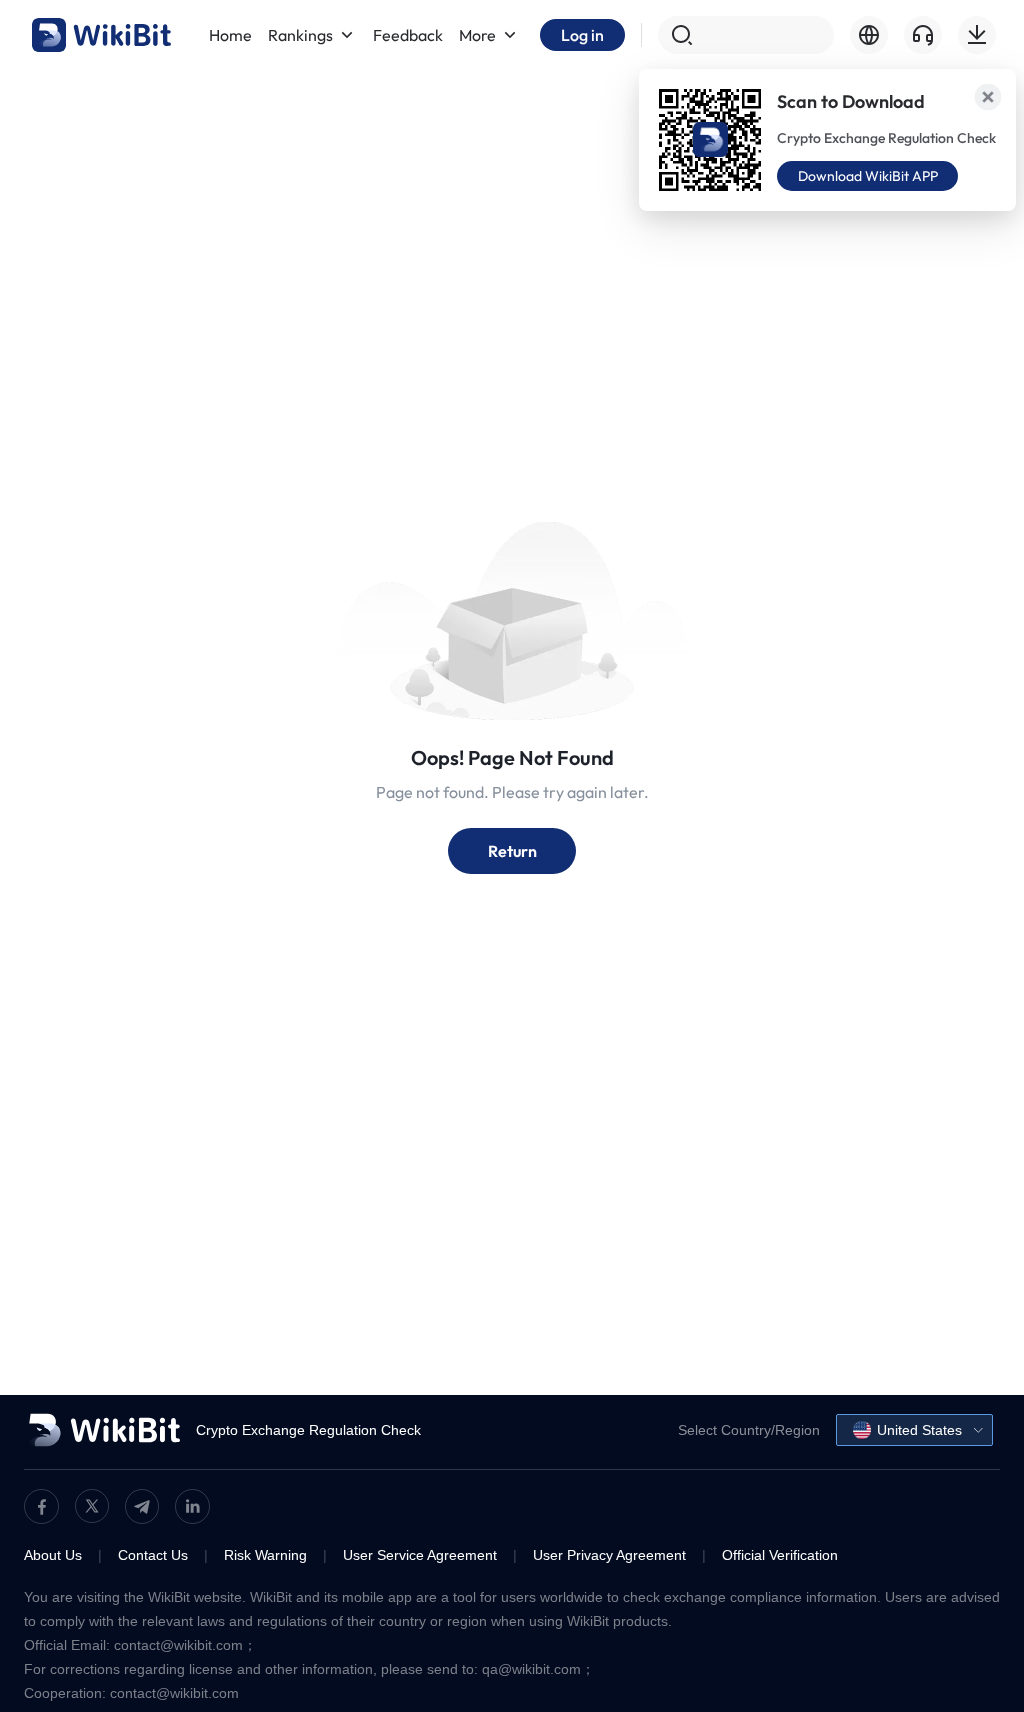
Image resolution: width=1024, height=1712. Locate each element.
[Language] (869, 35)
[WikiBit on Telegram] (142, 1506)
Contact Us (153, 1555)
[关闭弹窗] (988, 97)
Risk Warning (265, 1555)
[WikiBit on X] (92, 1506)
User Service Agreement (420, 1555)
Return (512, 851)
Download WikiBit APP (868, 176)
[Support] (923, 35)
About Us (53, 1555)
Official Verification (780, 1555)
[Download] (977, 35)
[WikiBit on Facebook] (41, 1506)
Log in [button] (582, 35)
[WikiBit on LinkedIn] (192, 1506)
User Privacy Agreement (609, 1555)
